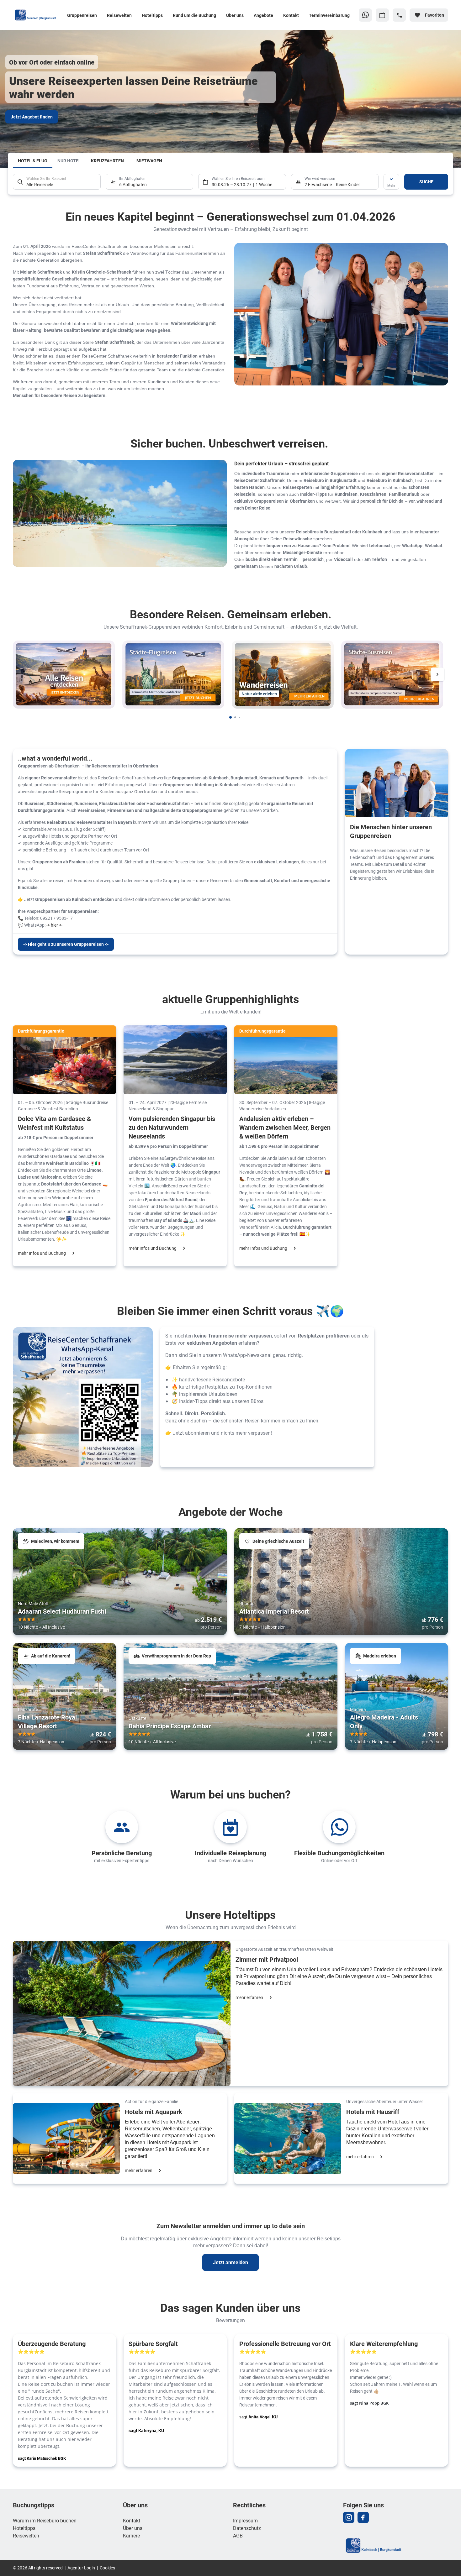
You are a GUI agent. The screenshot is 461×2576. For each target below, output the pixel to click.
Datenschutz (247, 2528)
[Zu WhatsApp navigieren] (365, 15)
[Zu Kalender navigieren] (382, 15)
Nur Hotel (69, 161)
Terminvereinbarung (329, 15)
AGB (238, 2535)
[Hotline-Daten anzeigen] (399, 15)
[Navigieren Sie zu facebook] (363, 2517)
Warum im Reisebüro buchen (45, 2520)
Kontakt (291, 15)
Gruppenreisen (82, 15)
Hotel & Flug (33, 161)
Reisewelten (119, 15)
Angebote (263, 15)
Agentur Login (81, 2568)
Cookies (107, 2568)
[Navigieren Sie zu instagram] (349, 2517)
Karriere (131, 2535)
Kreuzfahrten (107, 161)
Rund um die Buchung (194, 15)
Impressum (245, 2520)
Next (437, 674)
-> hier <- (54, 925)
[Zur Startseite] (37, 15)
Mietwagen (149, 161)
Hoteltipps (152, 15)
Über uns (235, 15)
